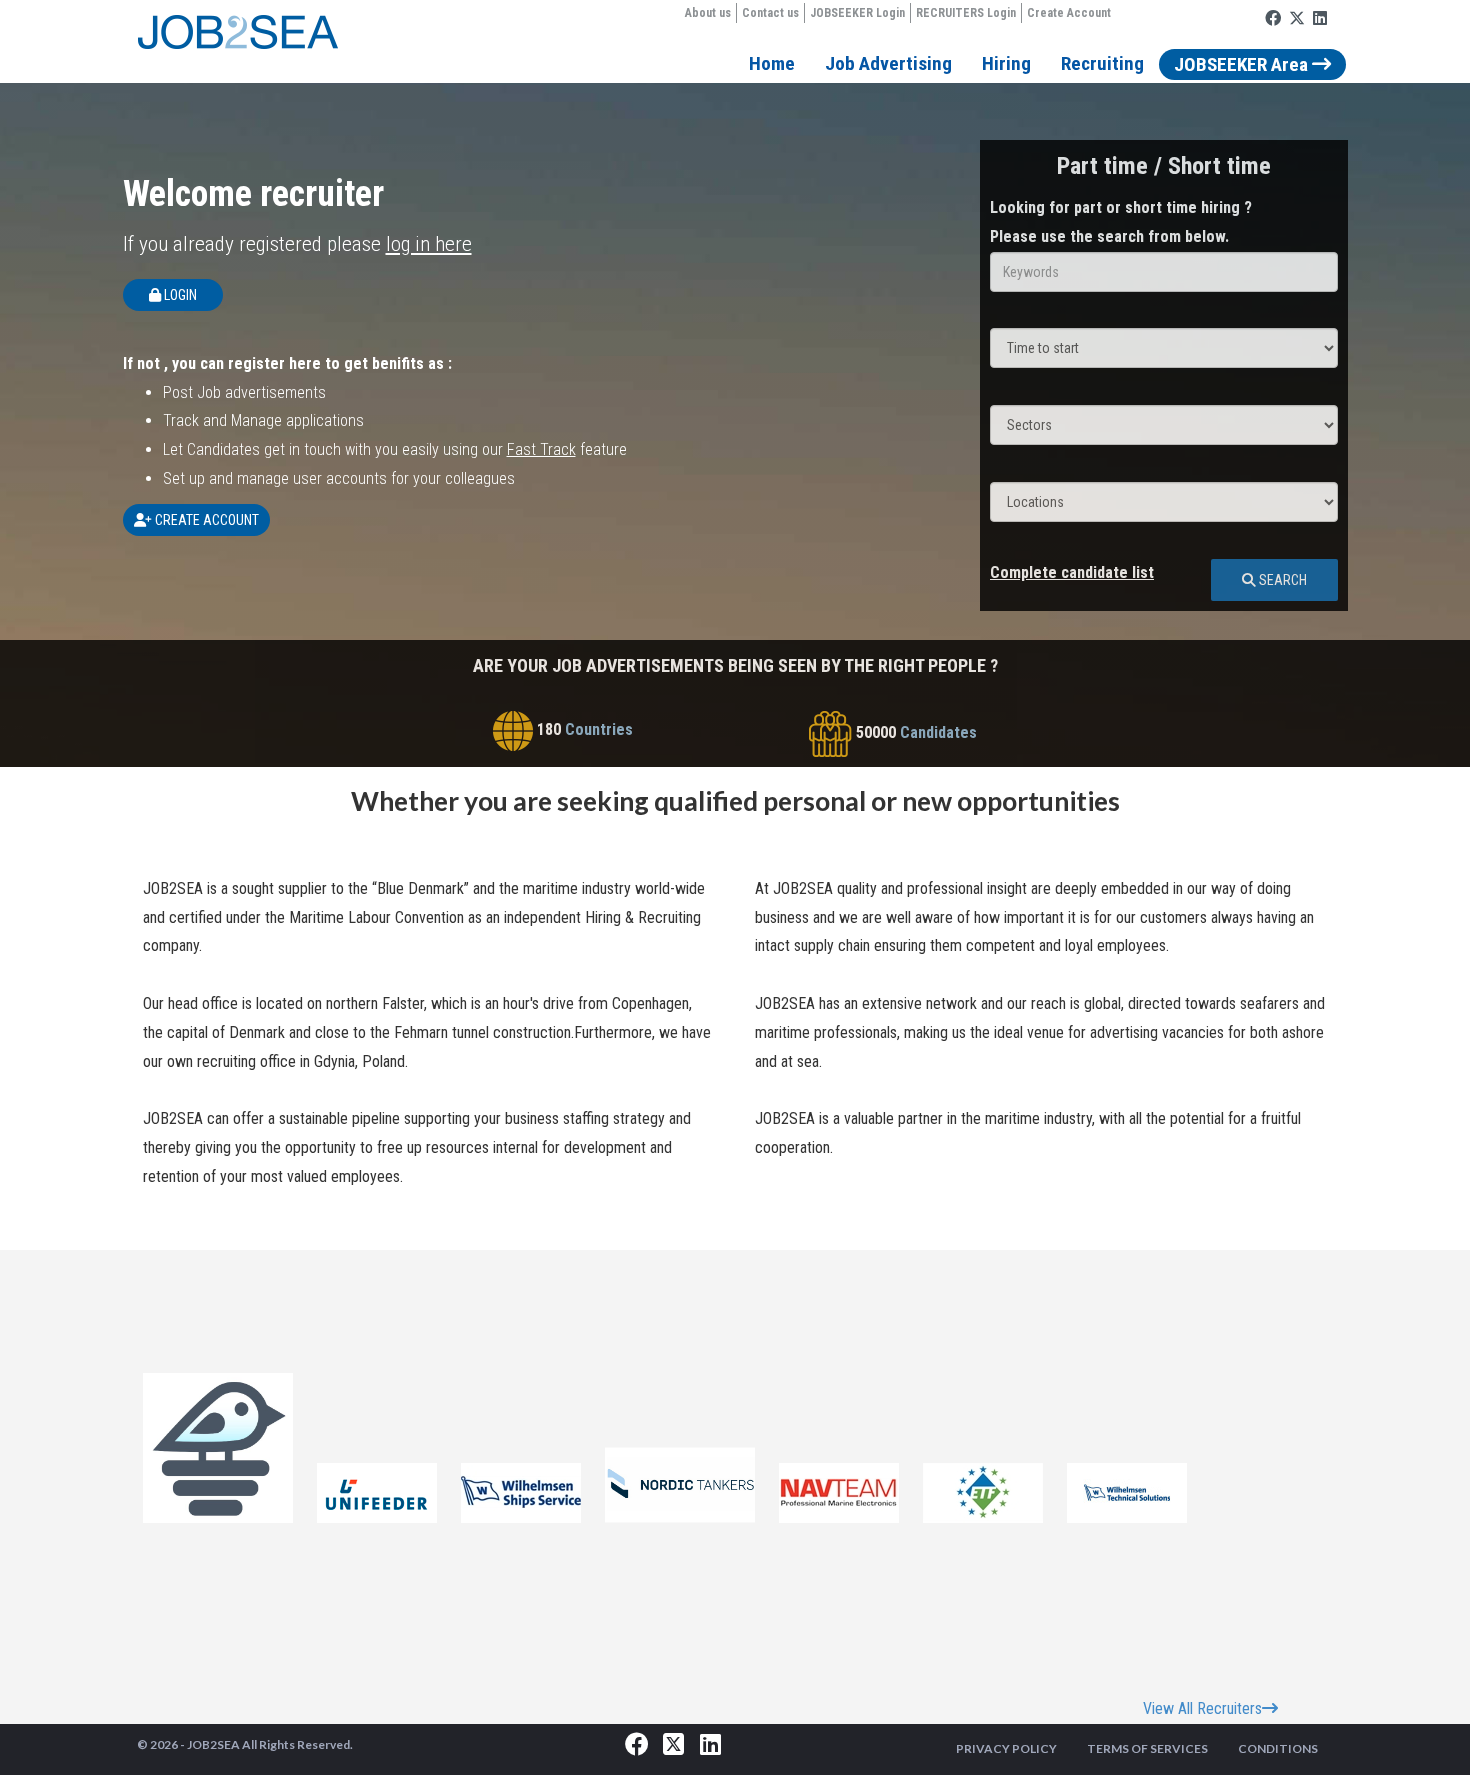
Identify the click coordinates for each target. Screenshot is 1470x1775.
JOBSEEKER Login (857, 13)
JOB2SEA (213, 1744)
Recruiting (1102, 63)
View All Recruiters (1202, 1708)
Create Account (1069, 13)
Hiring (1006, 63)
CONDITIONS (1278, 1748)
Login (179, 295)
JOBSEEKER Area (1243, 64)
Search (1281, 580)
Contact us (770, 13)
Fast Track (541, 449)
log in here (429, 244)
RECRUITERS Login (966, 13)
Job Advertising (888, 63)
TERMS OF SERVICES (1147, 1748)
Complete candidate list (1072, 572)
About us (708, 13)
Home (772, 63)
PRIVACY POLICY (1006, 1748)
